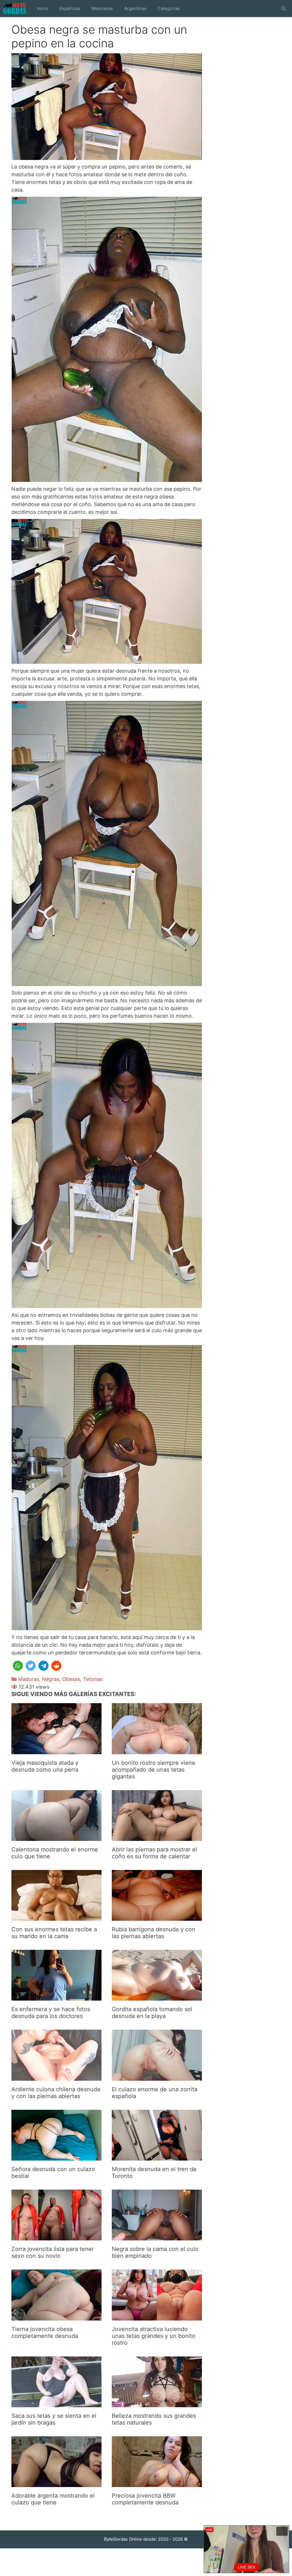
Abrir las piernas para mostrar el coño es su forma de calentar (154, 1853)
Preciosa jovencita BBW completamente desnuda (145, 2499)
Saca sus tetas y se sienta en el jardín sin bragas (54, 2419)
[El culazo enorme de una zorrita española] (157, 2077)
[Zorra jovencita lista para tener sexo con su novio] (56, 2237)
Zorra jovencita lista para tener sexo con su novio (53, 2252)
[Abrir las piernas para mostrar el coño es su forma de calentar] (157, 1837)
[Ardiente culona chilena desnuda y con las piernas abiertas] (56, 2077)
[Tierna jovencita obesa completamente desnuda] (56, 2317)
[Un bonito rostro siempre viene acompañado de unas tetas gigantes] (157, 1750)
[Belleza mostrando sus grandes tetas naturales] (157, 2403)
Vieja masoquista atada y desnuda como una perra (45, 1766)
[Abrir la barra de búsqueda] (284, 9)
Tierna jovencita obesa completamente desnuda (45, 2332)
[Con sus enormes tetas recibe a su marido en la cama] (56, 1917)
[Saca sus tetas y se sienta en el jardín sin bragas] (56, 2403)
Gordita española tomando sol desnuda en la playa (152, 2013)
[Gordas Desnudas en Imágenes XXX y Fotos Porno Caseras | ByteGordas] (16, 9)
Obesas (71, 1679)
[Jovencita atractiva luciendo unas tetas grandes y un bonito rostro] (157, 2317)
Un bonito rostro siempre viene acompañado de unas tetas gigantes (154, 1770)
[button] (18, 1666)
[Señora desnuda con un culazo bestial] (56, 2157)
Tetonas (93, 1679)
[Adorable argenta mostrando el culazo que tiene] (56, 2483)
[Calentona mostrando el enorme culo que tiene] (56, 1837)
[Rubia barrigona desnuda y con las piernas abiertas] (157, 1917)
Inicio (43, 8)
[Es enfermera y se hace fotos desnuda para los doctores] (56, 1997)
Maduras (29, 1679)
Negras (51, 1679)
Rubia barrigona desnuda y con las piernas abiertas (154, 1933)
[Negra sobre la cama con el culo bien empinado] (157, 2237)
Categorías (169, 8)
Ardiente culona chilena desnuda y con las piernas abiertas (56, 2093)
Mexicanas (102, 8)
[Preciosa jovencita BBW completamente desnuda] (157, 2483)
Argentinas (135, 8)
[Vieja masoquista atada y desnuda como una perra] (56, 1750)
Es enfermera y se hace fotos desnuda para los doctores (51, 2013)
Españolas (70, 8)
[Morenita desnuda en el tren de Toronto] (157, 2157)
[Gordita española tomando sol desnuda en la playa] (157, 1997)
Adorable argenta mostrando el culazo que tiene (53, 2499)
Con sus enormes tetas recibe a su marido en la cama (54, 1933)
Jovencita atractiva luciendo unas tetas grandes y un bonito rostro (154, 2336)
